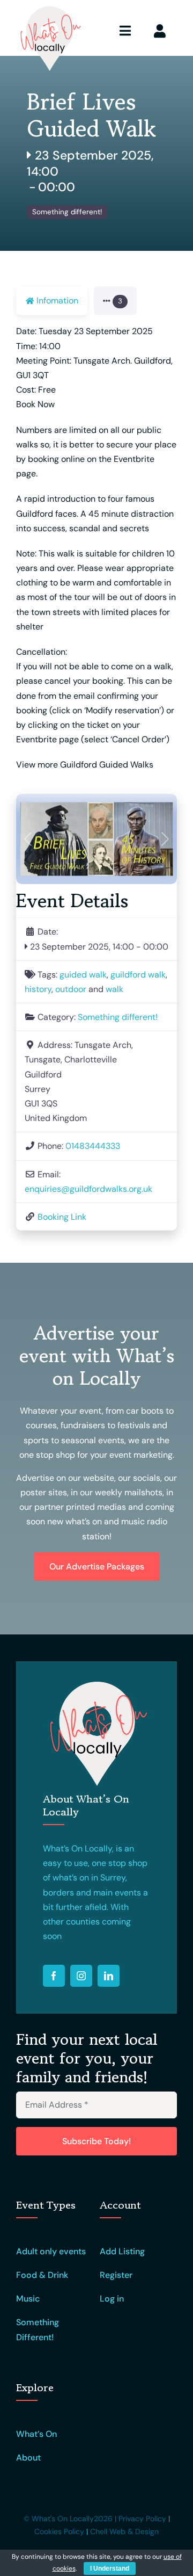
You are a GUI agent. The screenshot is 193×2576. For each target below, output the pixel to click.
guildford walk (138, 975)
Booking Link (62, 1217)
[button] (115, 301)
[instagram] (81, 1976)
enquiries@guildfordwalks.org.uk (88, 1189)
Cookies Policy (59, 2531)
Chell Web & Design (124, 2531)
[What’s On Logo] (49, 9)
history (38, 989)
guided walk (83, 975)
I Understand (110, 2568)
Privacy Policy (142, 2519)
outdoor (71, 989)
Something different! (67, 212)
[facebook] (54, 1976)
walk (114, 989)
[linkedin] (109, 1976)
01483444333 (93, 1146)
